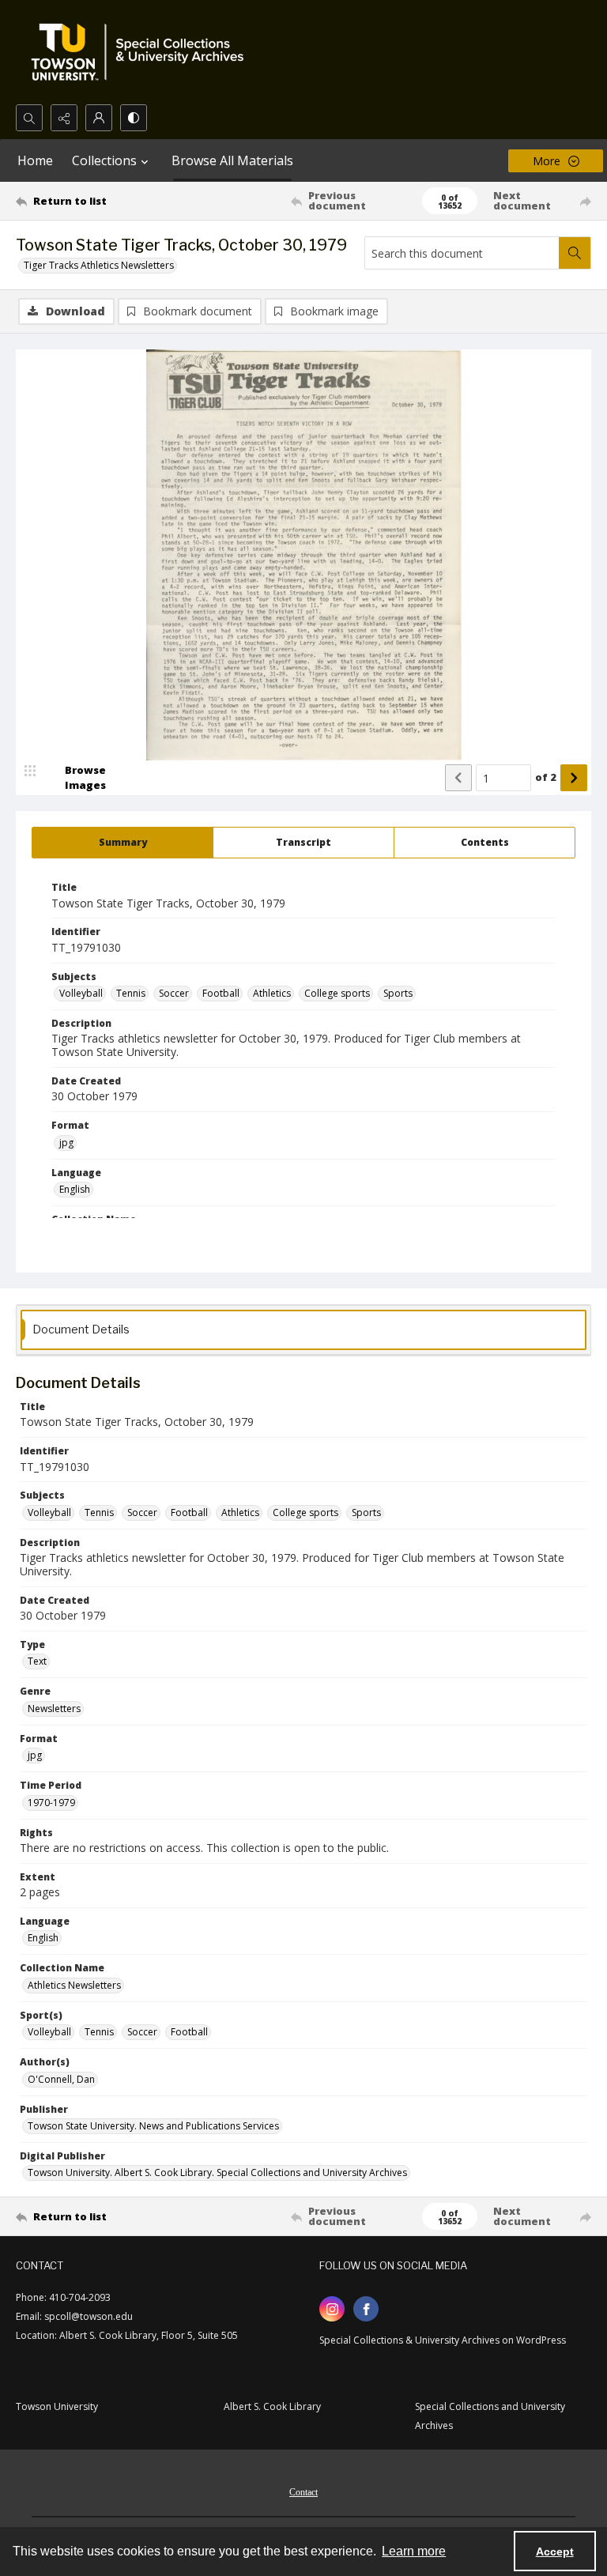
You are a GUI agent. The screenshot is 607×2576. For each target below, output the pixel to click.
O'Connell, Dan (61, 2079)
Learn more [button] (414, 2551)
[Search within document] (575, 253)
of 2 (546, 777)
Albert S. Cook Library (272, 2406)
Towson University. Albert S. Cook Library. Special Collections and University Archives (217, 2172)
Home (35, 160)
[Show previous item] (458, 778)
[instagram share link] (332, 2309)
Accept (555, 2551)
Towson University (57, 2406)
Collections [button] (104, 160)
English (75, 1189)
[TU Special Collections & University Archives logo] (142, 52)
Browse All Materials (232, 160)
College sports (337, 993)
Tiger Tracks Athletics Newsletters (99, 265)
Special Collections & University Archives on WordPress (443, 2340)
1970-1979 (51, 1803)
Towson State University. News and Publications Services (153, 2126)
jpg (66, 1143)
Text (37, 1661)
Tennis (131, 993)
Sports (398, 993)
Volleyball (81, 993)
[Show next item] (574, 778)
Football (221, 993)
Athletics (272, 993)
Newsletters (54, 1709)
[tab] (123, 843)
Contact (303, 2492)
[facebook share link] (366, 2309)
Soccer (174, 993)
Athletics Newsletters (74, 1985)
